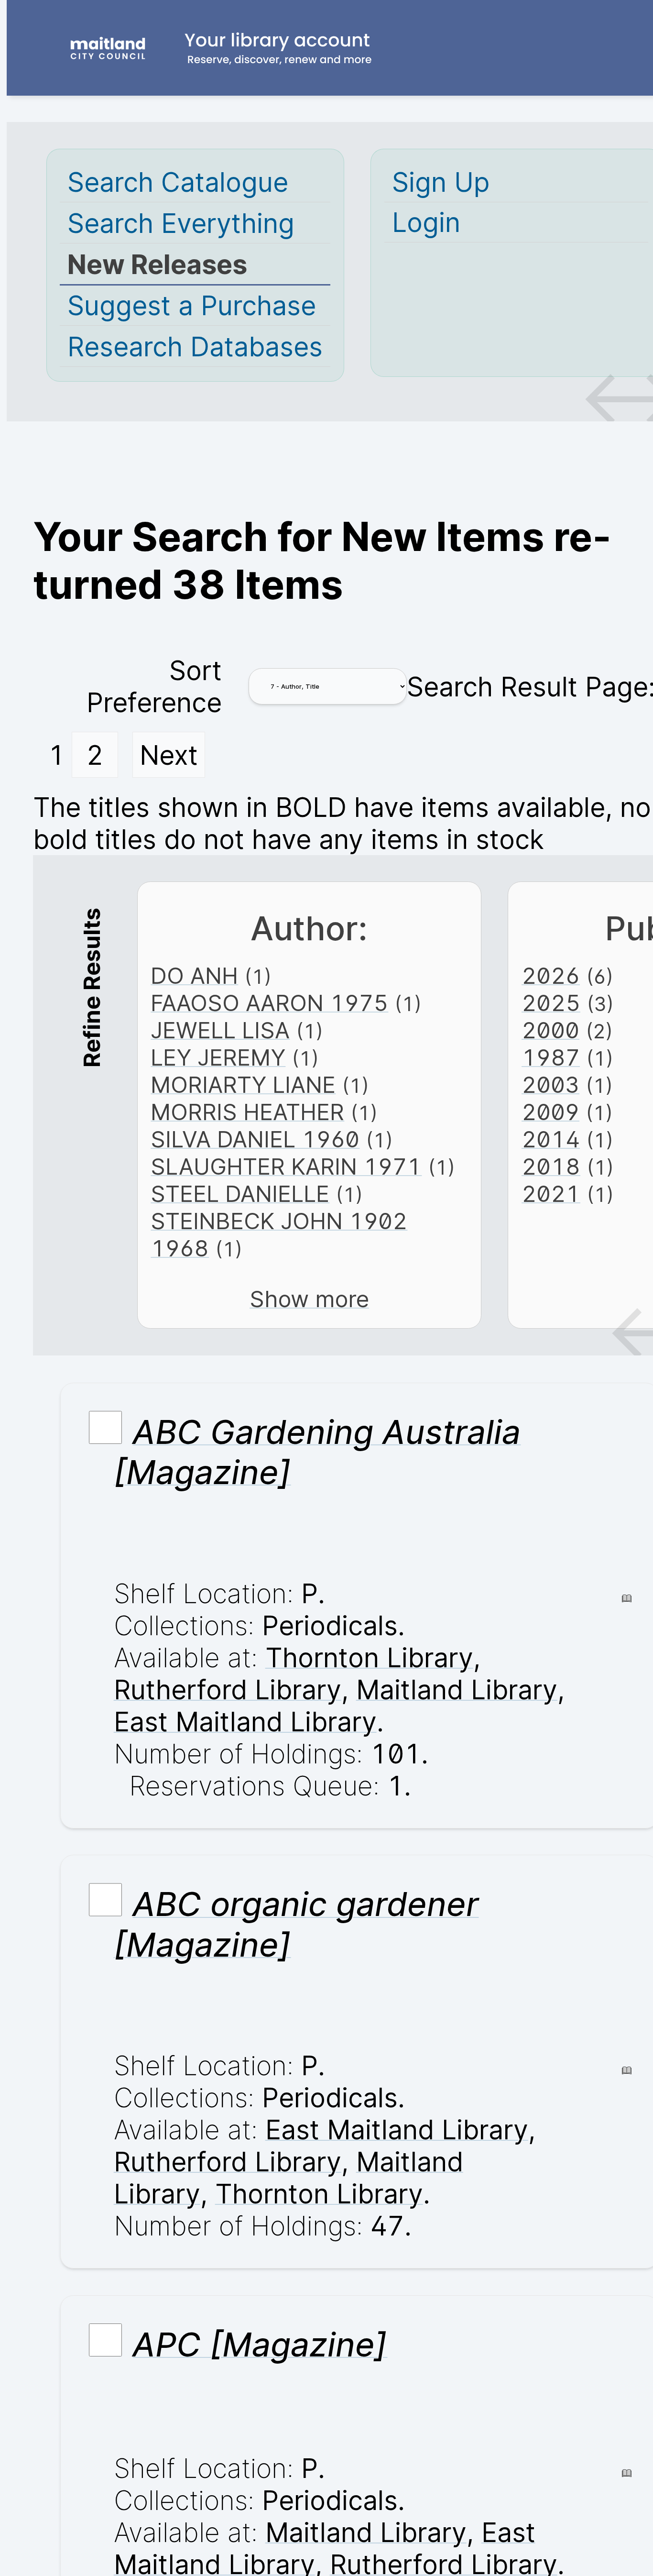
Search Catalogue (178, 182)
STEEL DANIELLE (240, 1194)
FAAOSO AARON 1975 (269, 1003)
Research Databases (195, 347)
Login (426, 222)
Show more (309, 1299)
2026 (551, 975)
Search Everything (181, 223)
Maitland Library (457, 1690)
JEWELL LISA (220, 1030)
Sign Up (441, 182)
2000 (550, 1030)
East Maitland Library (245, 1722)
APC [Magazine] (260, 2345)
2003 (550, 1084)
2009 (550, 1112)
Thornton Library (369, 1657)
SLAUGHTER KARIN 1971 (286, 1166)
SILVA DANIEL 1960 (255, 1139)
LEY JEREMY (218, 1057)
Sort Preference (154, 686)
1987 (551, 1057)
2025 (551, 1003)
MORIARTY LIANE (243, 1084)
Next (169, 755)
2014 (551, 1139)
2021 (551, 1194)
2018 (551, 1166)
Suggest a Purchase (192, 305)
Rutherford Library (228, 1690)
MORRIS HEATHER (247, 1112)
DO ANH (194, 975)
